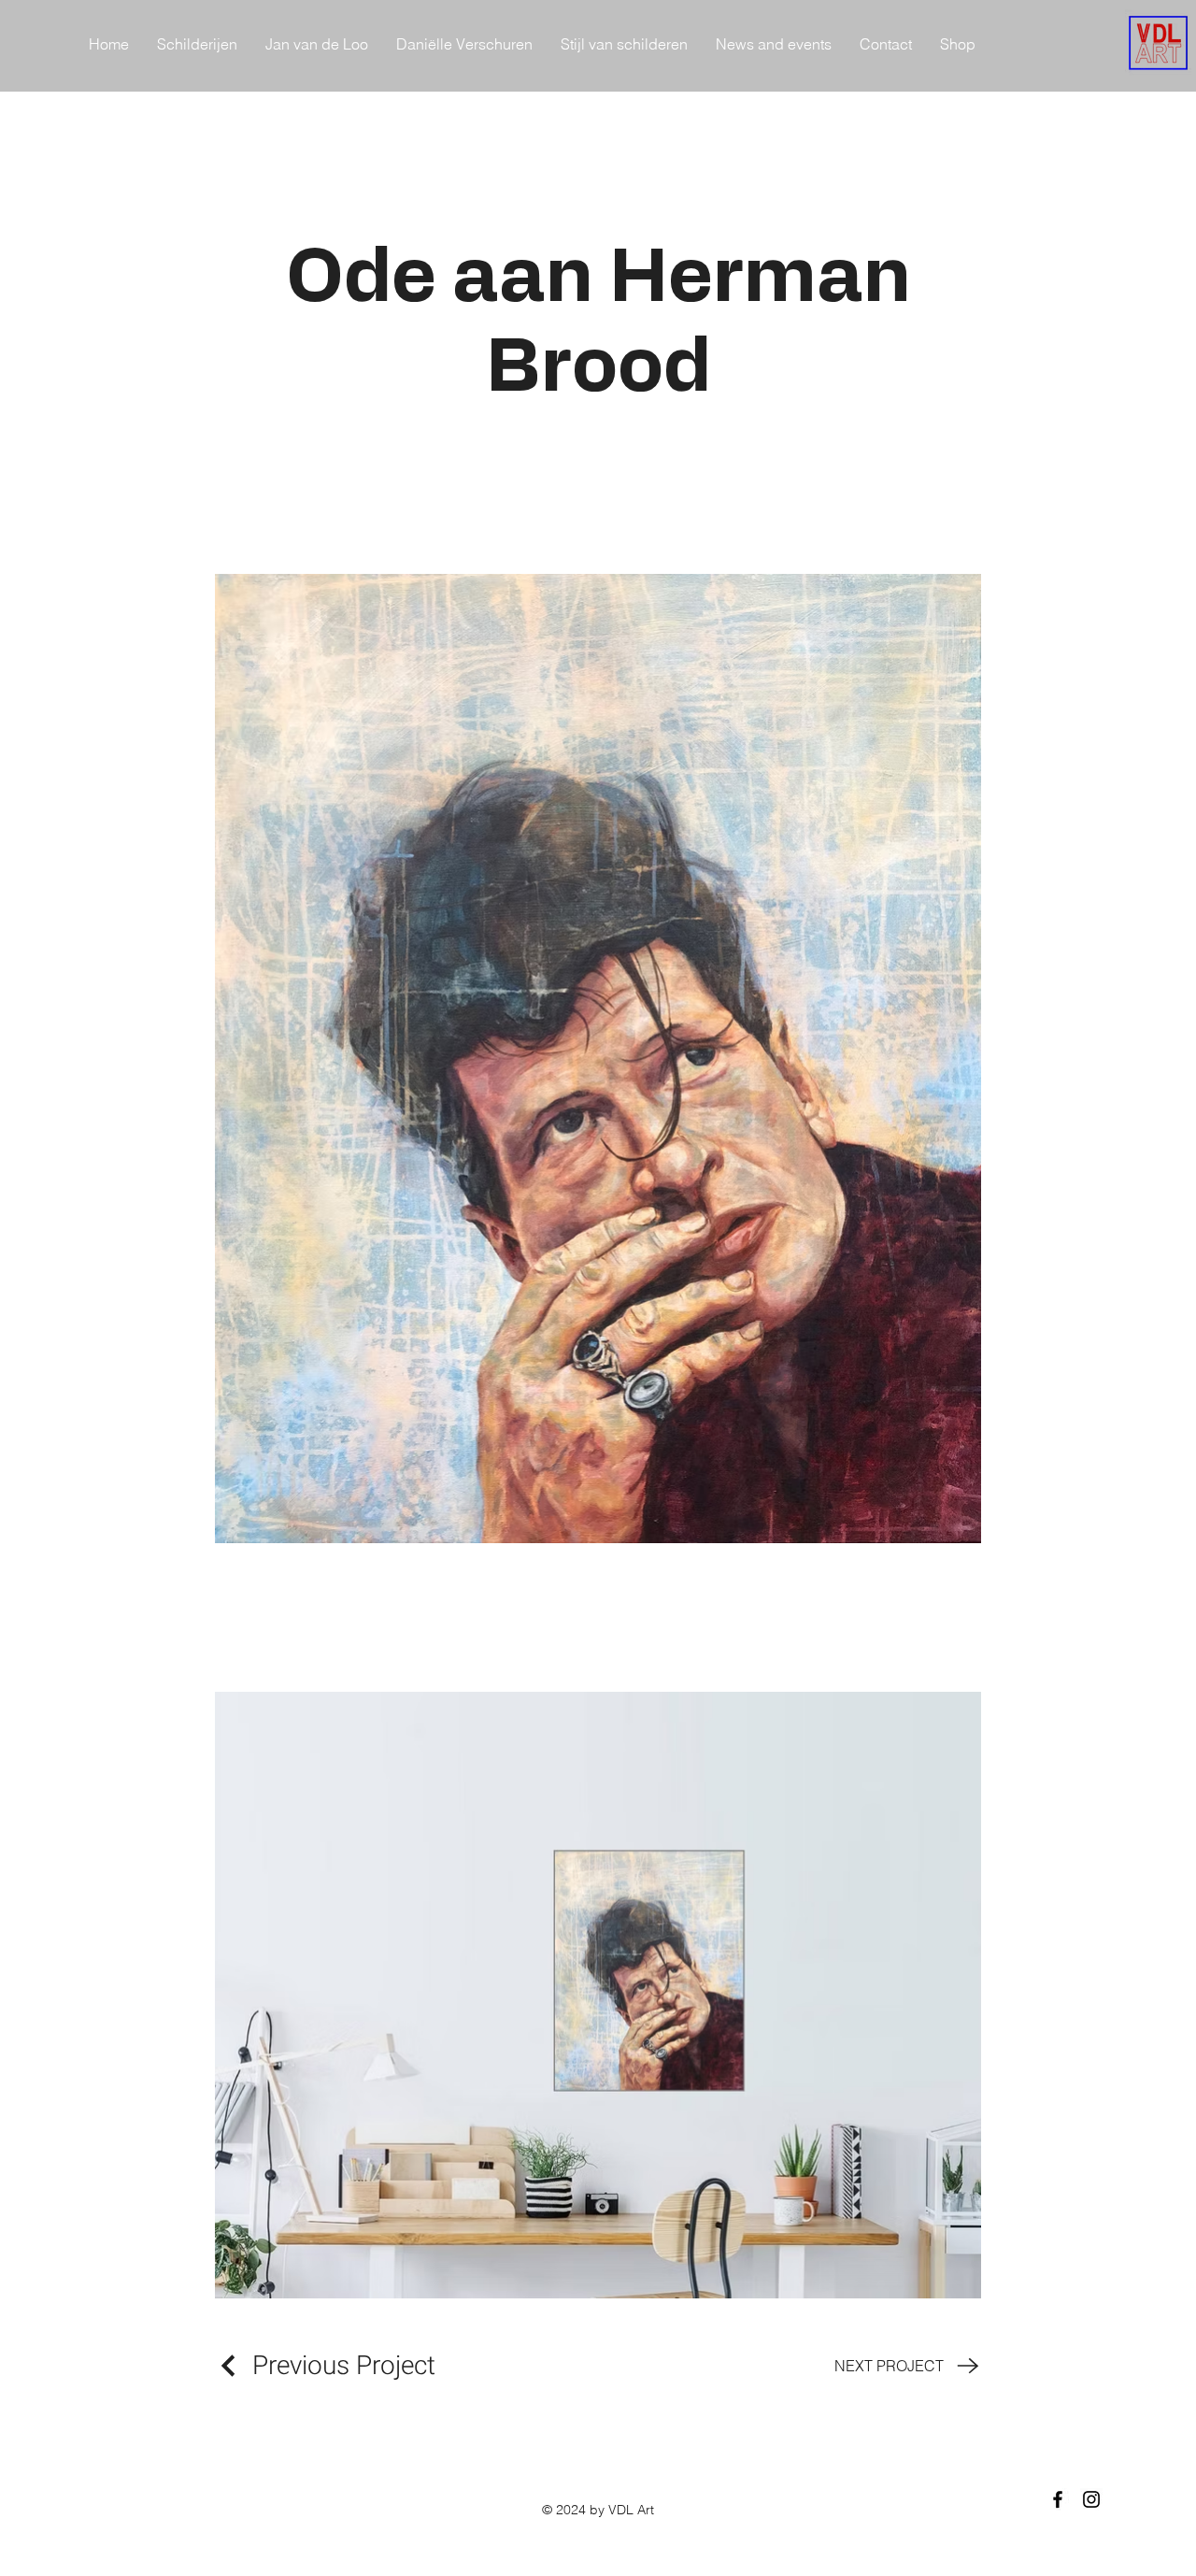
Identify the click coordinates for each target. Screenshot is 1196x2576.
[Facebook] (1058, 2499)
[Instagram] (1091, 2499)
